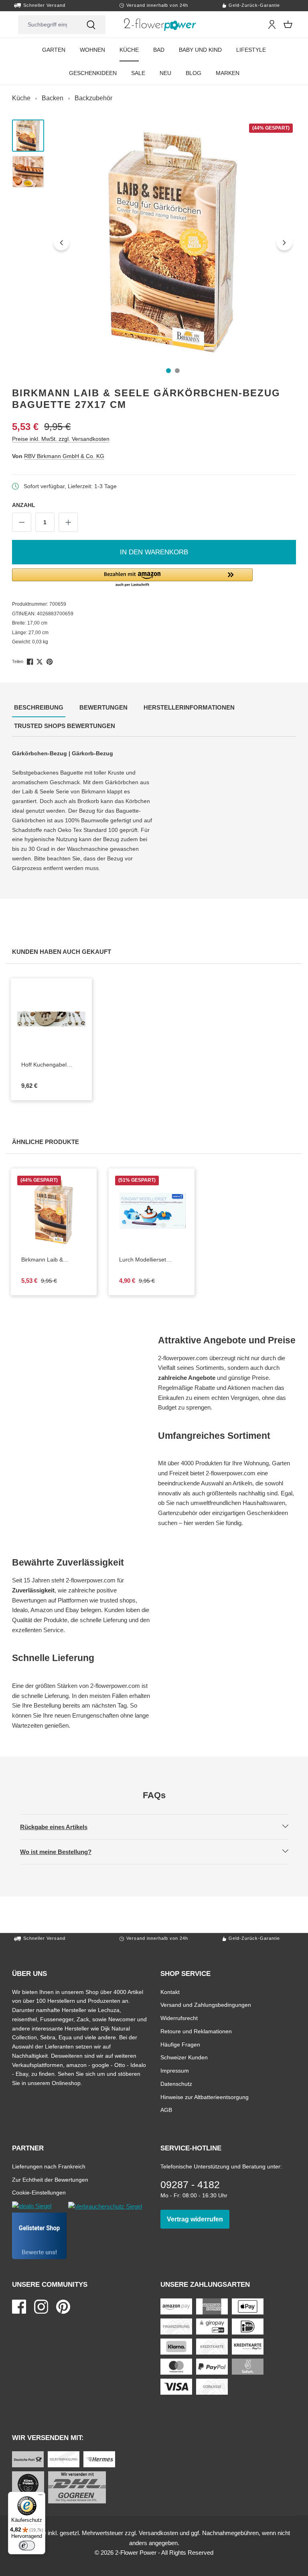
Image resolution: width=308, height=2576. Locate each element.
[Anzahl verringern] (22, 522)
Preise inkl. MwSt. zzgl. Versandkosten (61, 439)
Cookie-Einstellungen (39, 2192)
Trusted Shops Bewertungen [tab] (66, 726)
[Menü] (41, 2497)
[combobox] (47, 25)
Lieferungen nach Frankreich (49, 2166)
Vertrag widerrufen (198, 2219)
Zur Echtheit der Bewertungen (50, 2179)
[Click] (160, 24)
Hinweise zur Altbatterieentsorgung (205, 2097)
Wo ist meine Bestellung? (63, 1852)
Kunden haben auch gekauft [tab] (63, 951)
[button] (154, 578)
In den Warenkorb (154, 552)
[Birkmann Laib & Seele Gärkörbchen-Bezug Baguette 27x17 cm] (173, 242)
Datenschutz (176, 2084)
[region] (154, 242)
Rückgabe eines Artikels (61, 1827)
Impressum (175, 2070)
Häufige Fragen (180, 2044)
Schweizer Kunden (184, 2057)
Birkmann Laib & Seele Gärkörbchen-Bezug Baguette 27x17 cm (51, 1260)
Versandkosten (158, 2533)
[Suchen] (91, 25)
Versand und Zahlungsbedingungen (206, 2005)
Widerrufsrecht (179, 2018)
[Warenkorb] (288, 24)
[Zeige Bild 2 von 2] (177, 371)
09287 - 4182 (190, 2185)
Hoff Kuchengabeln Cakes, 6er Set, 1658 (46, 1065)
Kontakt (170, 1992)
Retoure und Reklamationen (196, 2031)
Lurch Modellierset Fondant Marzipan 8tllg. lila (147, 1260)
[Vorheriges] (61, 242)
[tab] (39, 708)
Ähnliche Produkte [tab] (47, 1142)
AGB (166, 2110)
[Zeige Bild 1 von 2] (168, 371)
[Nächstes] (284, 242)
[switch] (27, 2546)
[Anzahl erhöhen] (68, 522)
